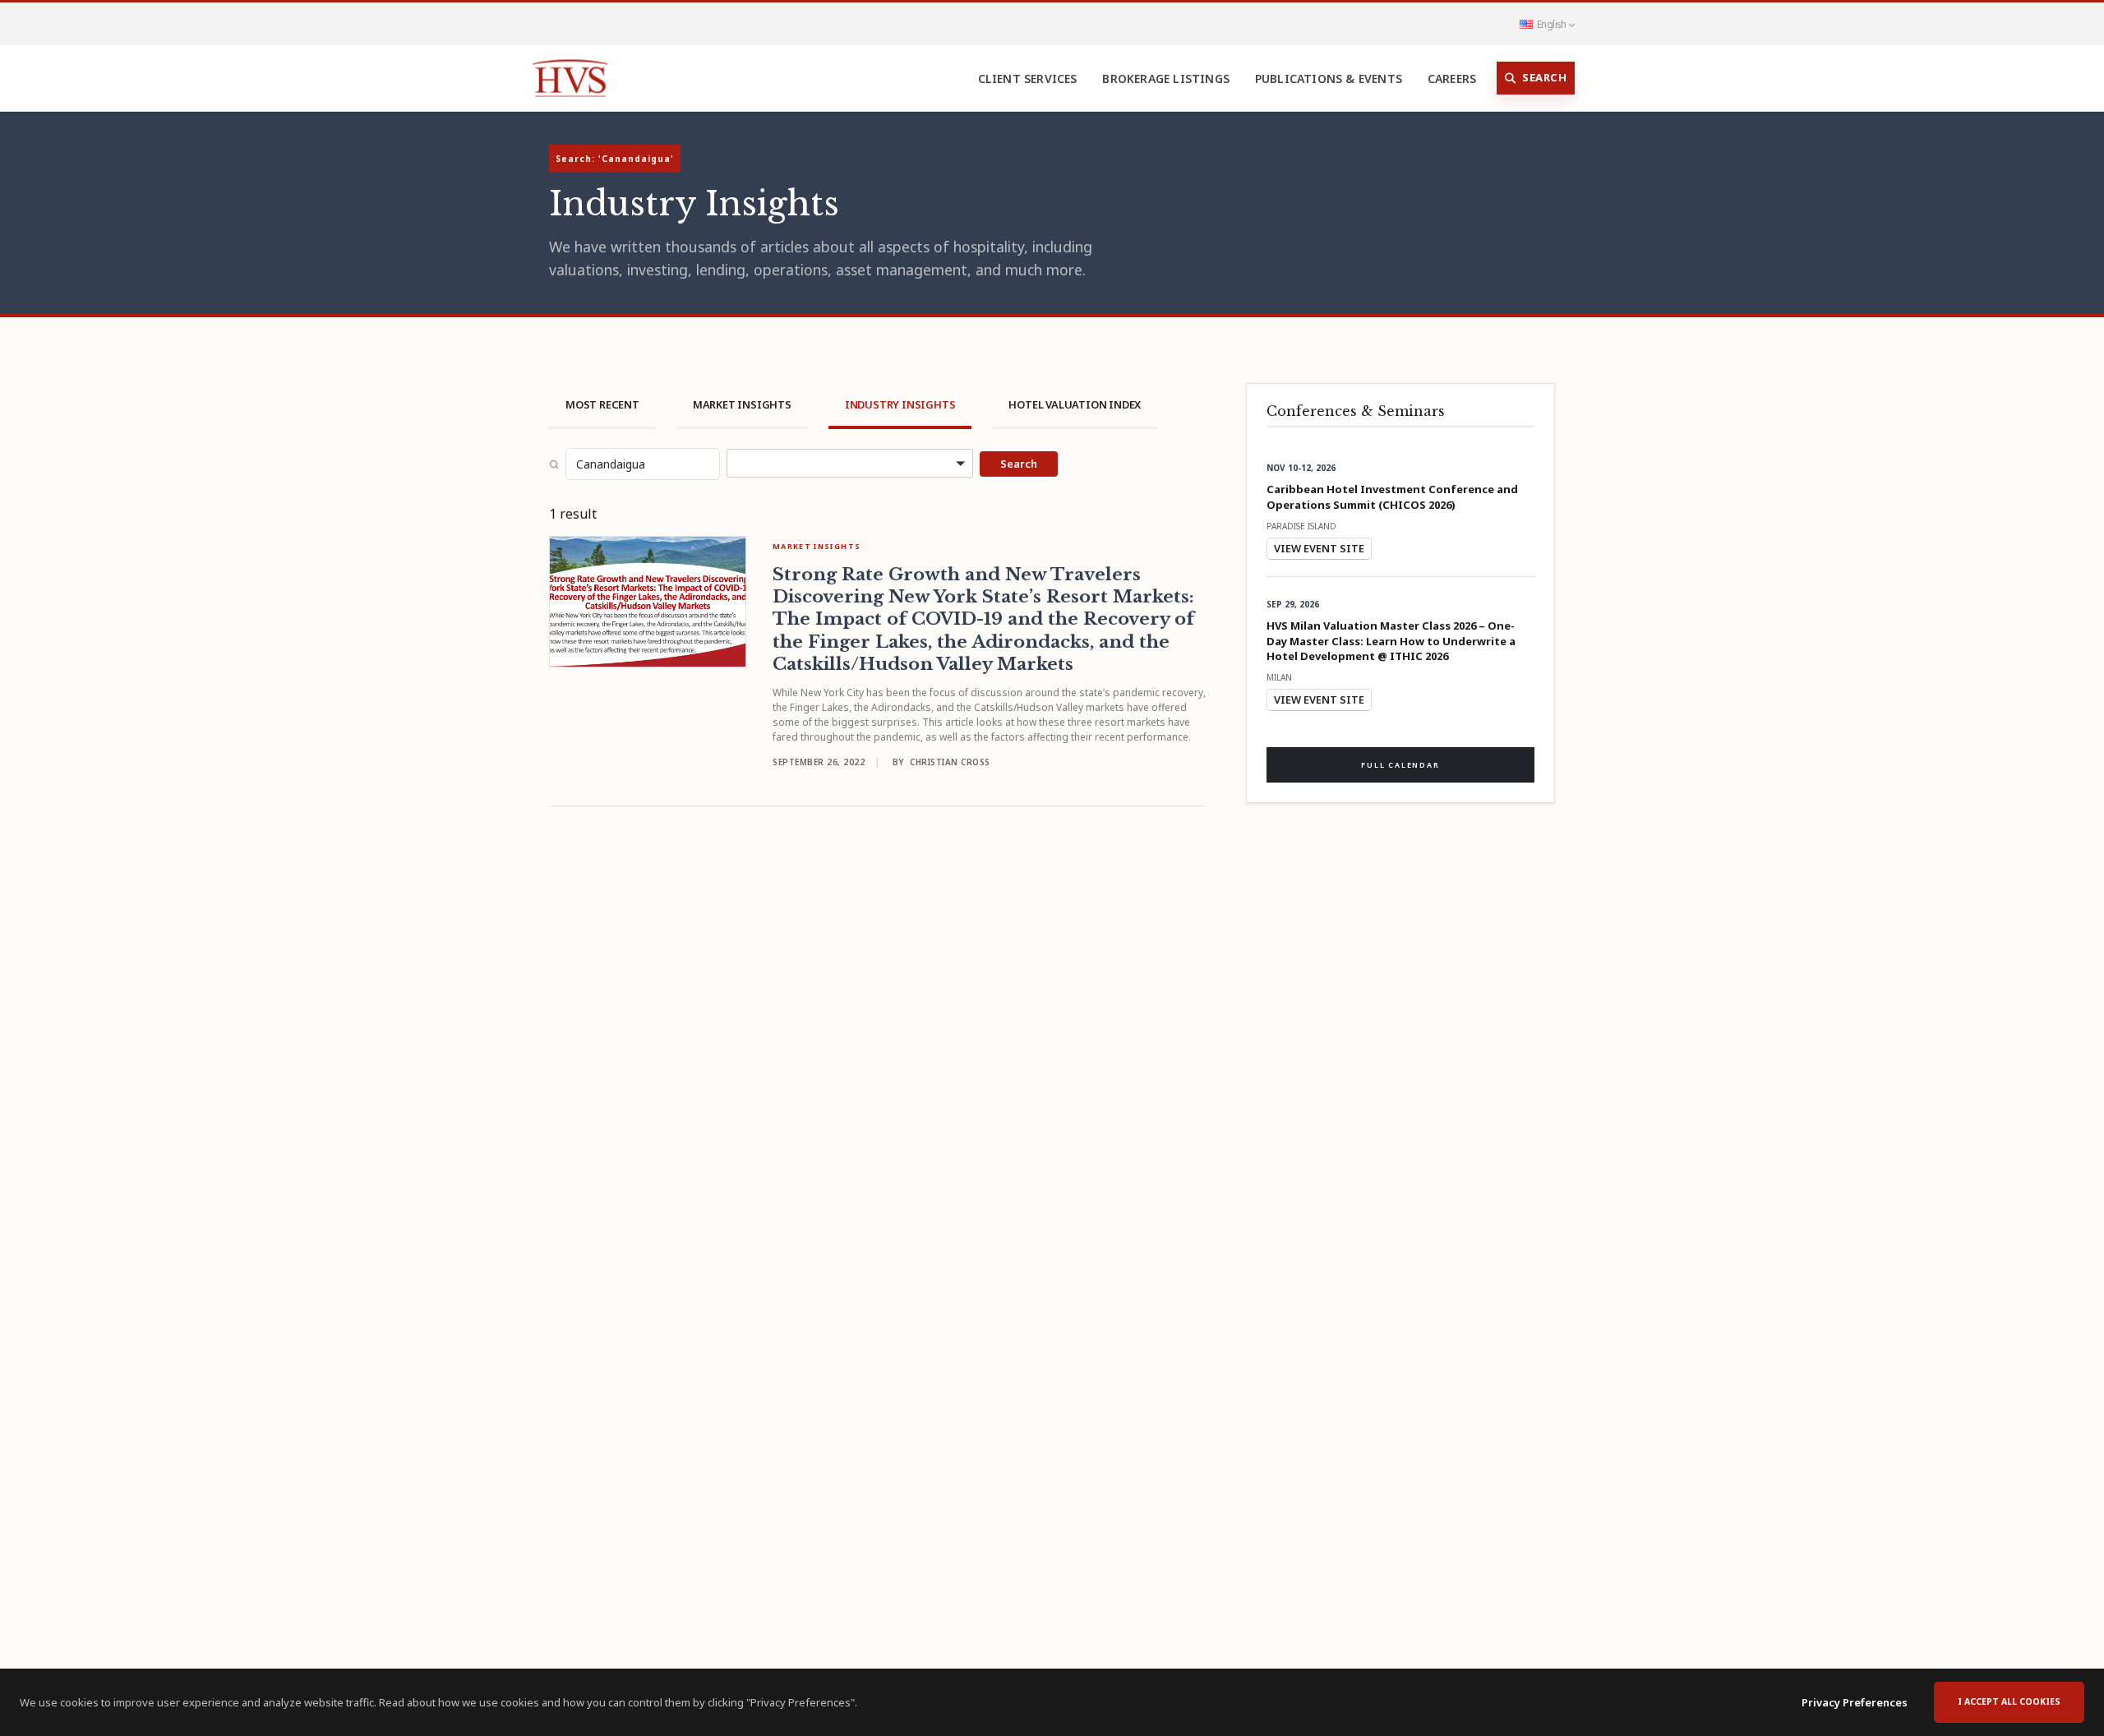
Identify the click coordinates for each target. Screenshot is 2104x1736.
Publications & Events (1329, 78)
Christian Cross (950, 762)
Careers (1452, 78)
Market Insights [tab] (742, 404)
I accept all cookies (2009, 1701)
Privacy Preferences (1855, 1702)
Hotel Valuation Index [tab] (1075, 404)
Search (1544, 77)
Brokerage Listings (1166, 78)
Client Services (1028, 78)
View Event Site (1319, 548)
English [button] (1551, 24)
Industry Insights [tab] (900, 404)
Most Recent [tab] (602, 404)
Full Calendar (1400, 765)
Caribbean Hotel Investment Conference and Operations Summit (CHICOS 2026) (1392, 496)
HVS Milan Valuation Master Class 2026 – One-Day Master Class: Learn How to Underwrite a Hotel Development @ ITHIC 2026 (1391, 640)
